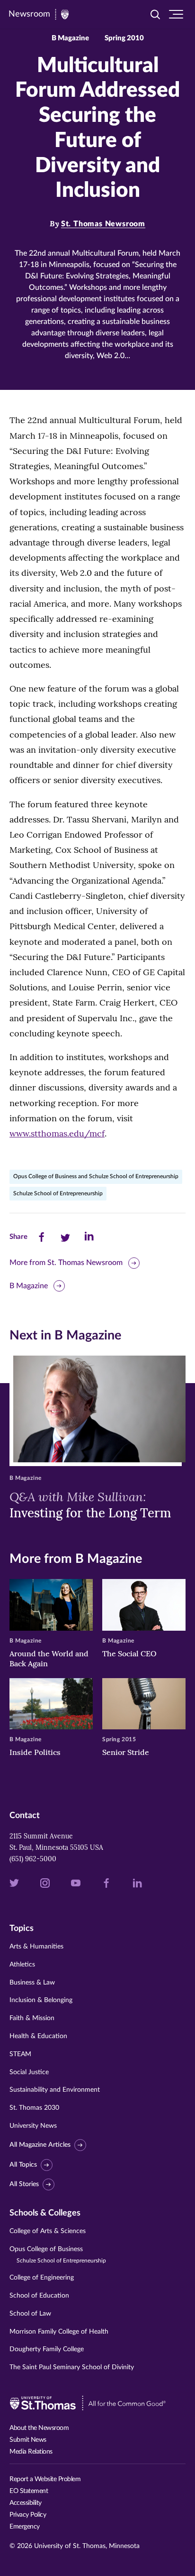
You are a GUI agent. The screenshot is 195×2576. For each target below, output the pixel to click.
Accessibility (26, 2503)
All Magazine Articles (40, 2145)
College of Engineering (42, 2278)
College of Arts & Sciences (48, 2231)
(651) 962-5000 (33, 1859)
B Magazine (29, 1286)
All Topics (23, 2165)
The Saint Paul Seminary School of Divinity (72, 2367)
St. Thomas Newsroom (103, 224)
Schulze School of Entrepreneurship (58, 1193)
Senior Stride (126, 1752)
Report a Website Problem (45, 2479)
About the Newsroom (39, 2428)
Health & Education (38, 2036)
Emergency (25, 2527)
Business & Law (32, 1983)
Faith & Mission (32, 2018)
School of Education (39, 2296)
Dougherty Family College (47, 2349)
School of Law (30, 2314)
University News (33, 2126)
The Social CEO (129, 1653)
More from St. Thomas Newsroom (66, 1263)
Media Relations (31, 2452)
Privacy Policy (28, 2515)
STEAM (20, 2054)
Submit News (28, 2440)
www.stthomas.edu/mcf (57, 1133)
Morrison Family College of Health (59, 2332)
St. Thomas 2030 (34, 2108)
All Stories (24, 2184)
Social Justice (29, 2072)
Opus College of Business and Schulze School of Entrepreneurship (96, 1176)
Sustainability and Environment (55, 2090)
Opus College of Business (58, 2255)
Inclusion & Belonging (41, 2000)
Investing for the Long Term (90, 1505)
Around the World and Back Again (49, 1658)
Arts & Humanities (36, 1947)
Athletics (22, 1965)
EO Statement (29, 2491)
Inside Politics (35, 1752)
